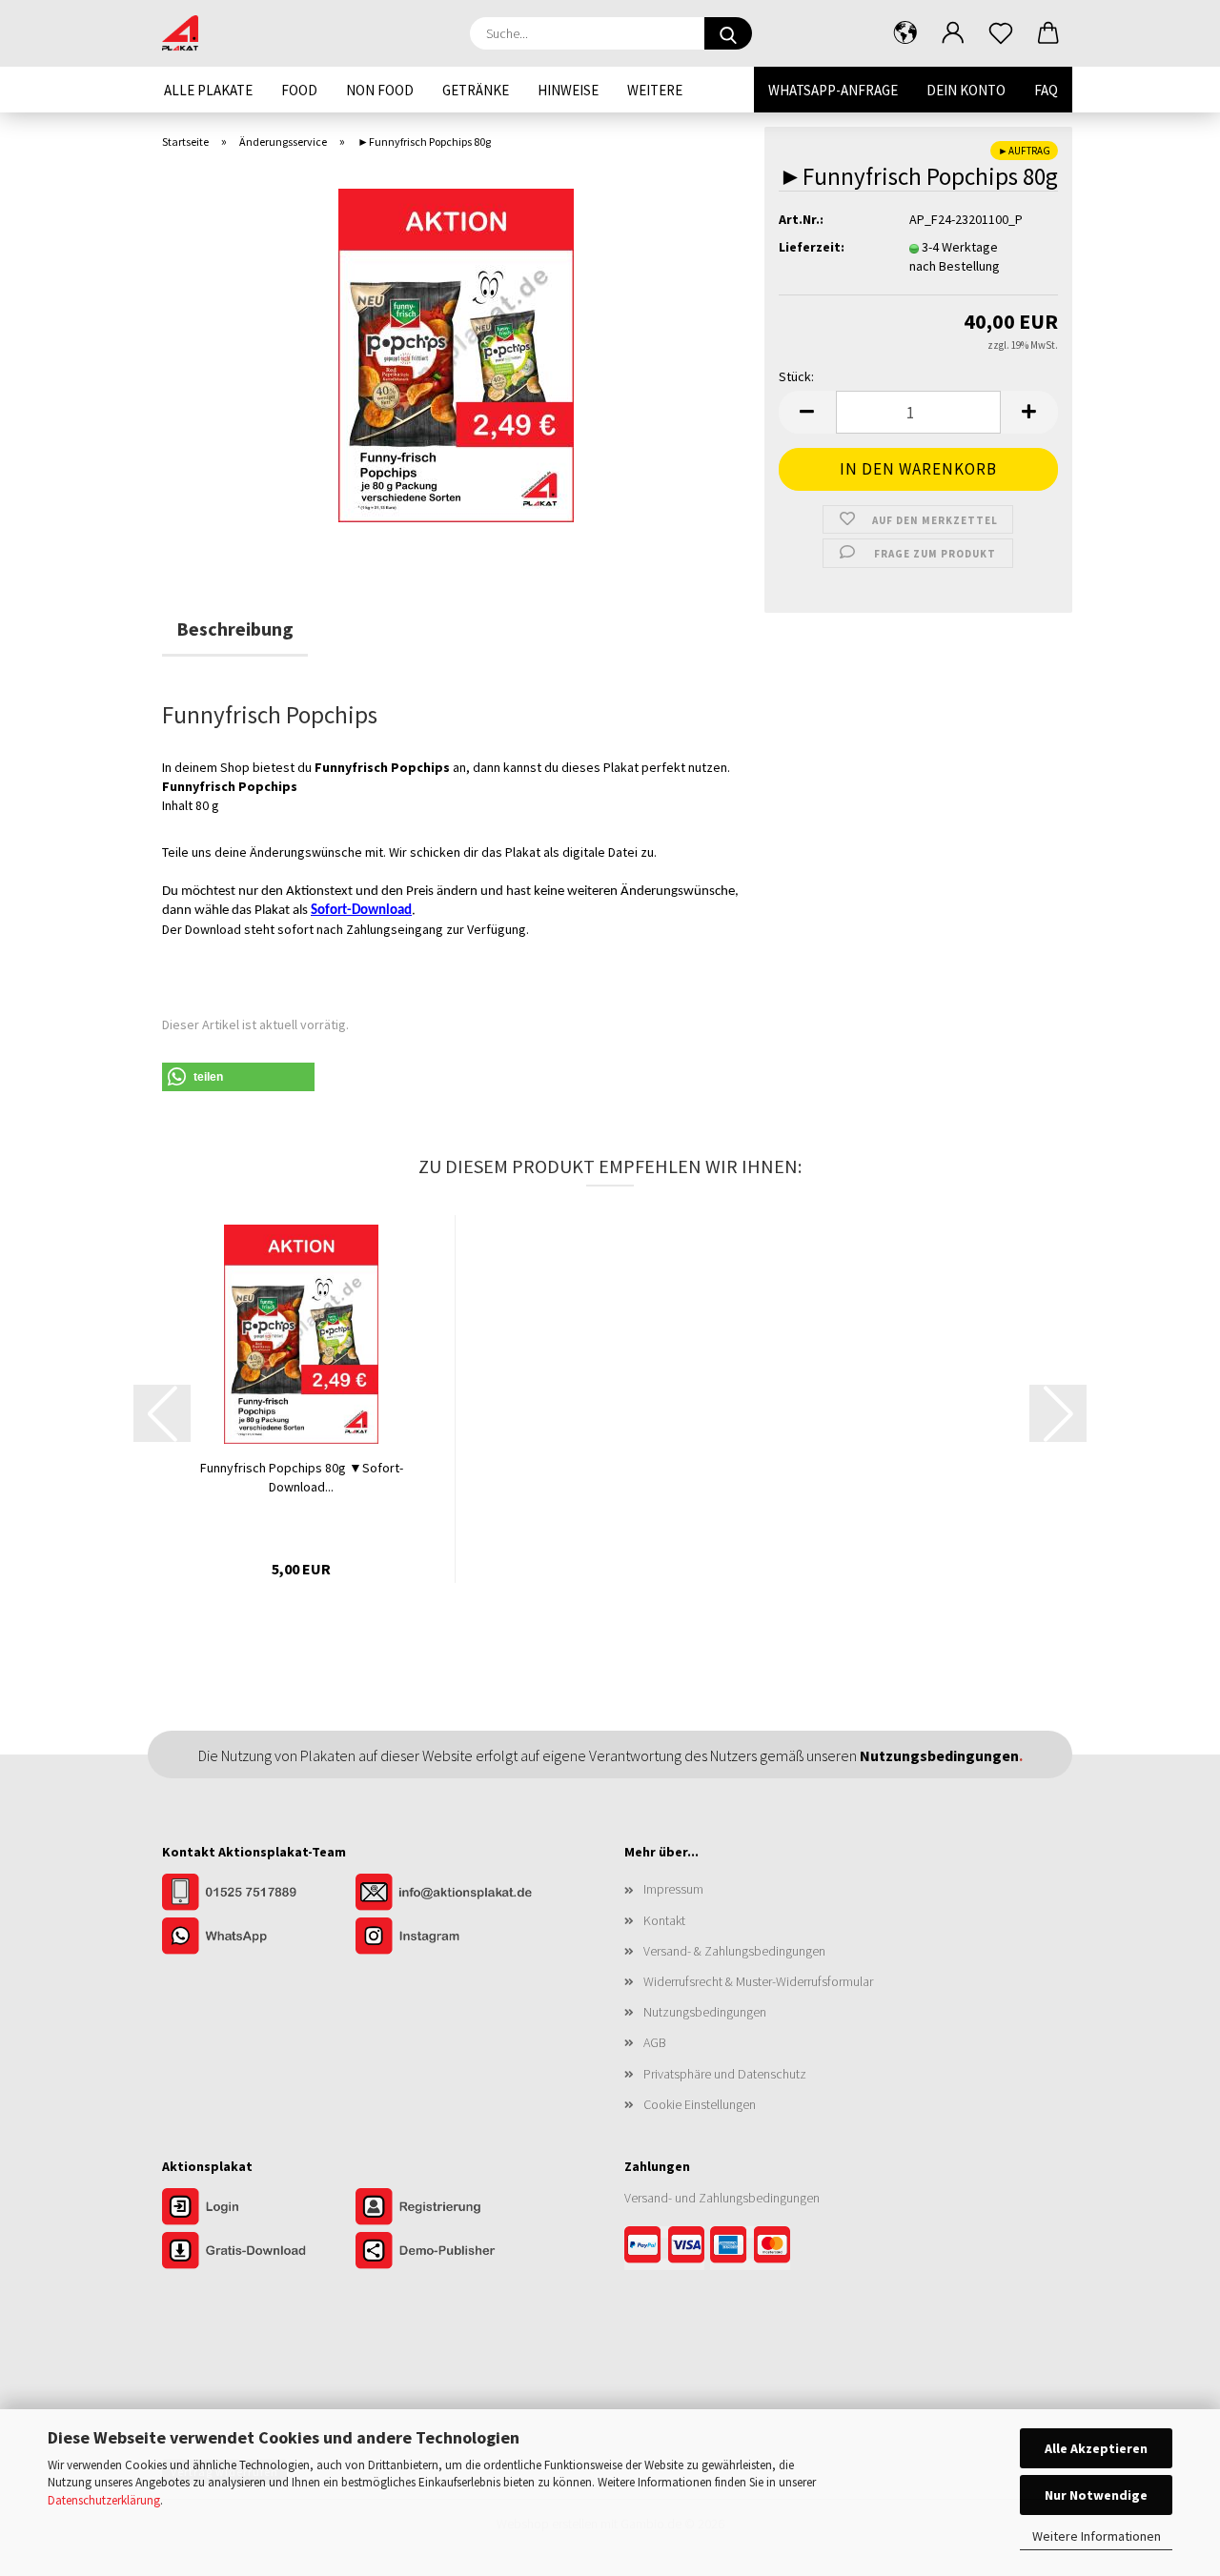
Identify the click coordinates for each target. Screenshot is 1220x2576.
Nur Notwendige (1096, 2495)
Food (299, 90)
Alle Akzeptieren (1096, 2448)
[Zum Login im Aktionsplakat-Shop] (259, 2209)
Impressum (673, 1889)
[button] (905, 33)
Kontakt (664, 1920)
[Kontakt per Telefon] (259, 1895)
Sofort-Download (361, 911)
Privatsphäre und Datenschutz (725, 2074)
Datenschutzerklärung (104, 2500)
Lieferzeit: (812, 247)
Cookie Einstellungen (700, 2104)
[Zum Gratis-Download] (259, 2253)
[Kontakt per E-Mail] (451, 1895)
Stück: (796, 376)
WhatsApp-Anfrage (833, 90)
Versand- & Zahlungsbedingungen (734, 1951)
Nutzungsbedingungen (705, 2012)
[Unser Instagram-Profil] (451, 1938)
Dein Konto (966, 90)
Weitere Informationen (1097, 2536)
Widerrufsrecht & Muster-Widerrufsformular (758, 1981)
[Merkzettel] (1001, 33)
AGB (655, 2042)
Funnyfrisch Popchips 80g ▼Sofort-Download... (302, 1477)
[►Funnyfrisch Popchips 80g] (456, 354)
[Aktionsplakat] (187, 33)
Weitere (655, 90)
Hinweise (568, 90)
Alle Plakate (208, 90)
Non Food (380, 90)
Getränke (476, 90)
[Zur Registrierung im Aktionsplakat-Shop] (451, 2209)
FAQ (1046, 90)
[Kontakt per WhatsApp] (259, 1938)
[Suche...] (728, 33)
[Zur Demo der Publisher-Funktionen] (451, 2253)
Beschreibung (235, 629)
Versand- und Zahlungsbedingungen (722, 2198)
